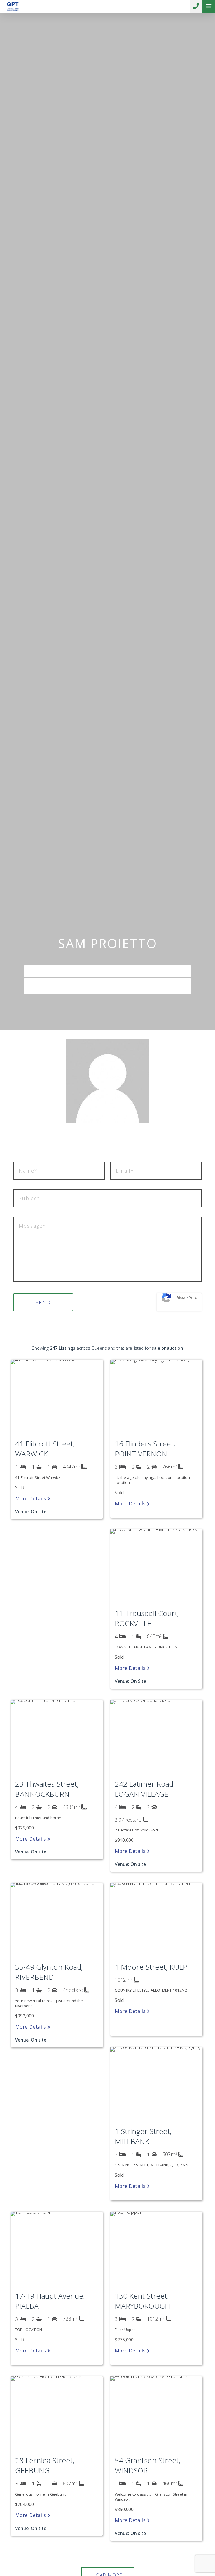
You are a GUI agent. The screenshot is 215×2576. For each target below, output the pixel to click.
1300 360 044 (196, 6)
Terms (193, 1297)
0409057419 (110, 973)
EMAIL (110, 986)
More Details (31, 1498)
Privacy (181, 1297)
